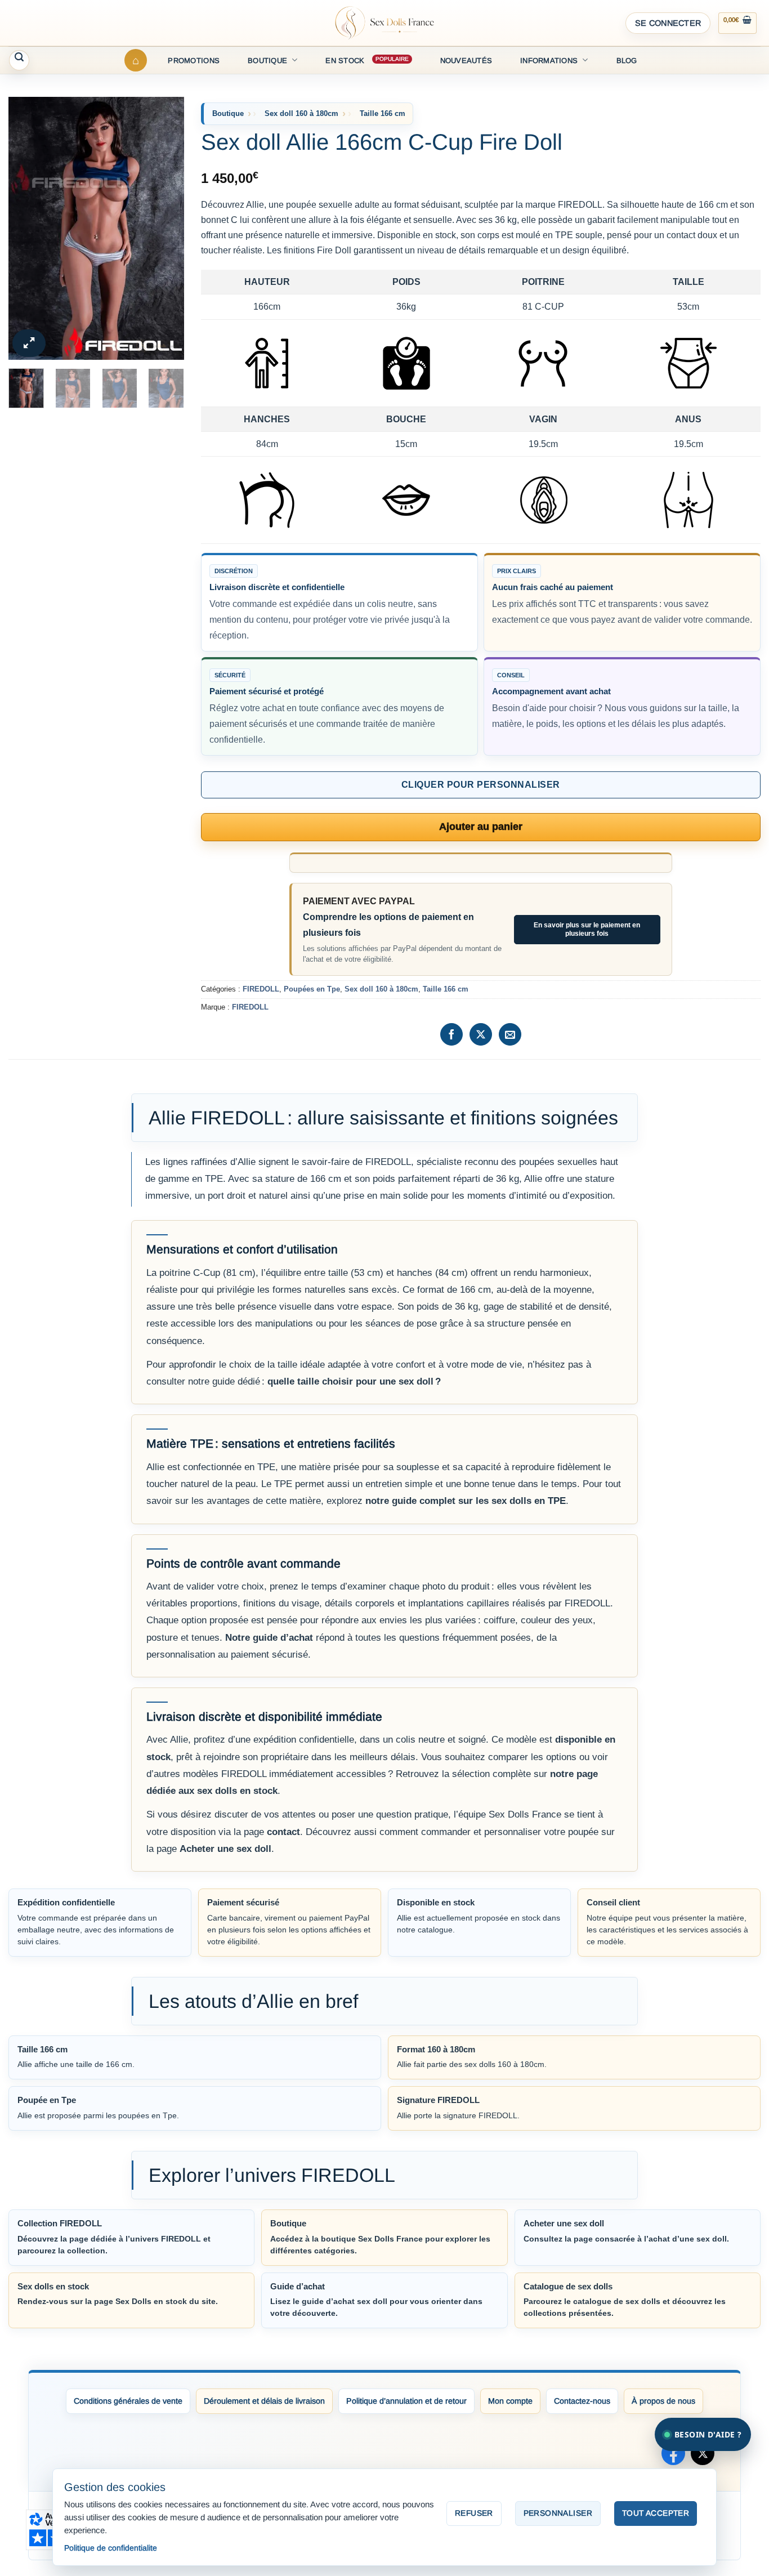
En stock (345, 61)
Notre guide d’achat (269, 1638)
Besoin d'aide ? (708, 2434)
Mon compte (510, 2401)
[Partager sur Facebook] (451, 1034)
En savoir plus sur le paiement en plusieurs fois (587, 929)
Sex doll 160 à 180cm (301, 113)
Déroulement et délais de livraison (264, 2401)
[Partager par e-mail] (510, 1034)
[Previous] (26, 228)
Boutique (267, 61)
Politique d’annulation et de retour (406, 2401)
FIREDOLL (261, 989)
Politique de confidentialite (111, 2548)
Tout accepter (656, 2513)
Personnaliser (558, 2513)
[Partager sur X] (481, 1034)
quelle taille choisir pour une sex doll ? (354, 1381)
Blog (627, 61)
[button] (668, 23)
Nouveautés (466, 61)
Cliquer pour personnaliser (480, 785)
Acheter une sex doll (225, 1849)
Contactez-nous (582, 2401)
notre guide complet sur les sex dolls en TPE (466, 1501)
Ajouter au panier (481, 827)
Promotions (194, 61)
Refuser (474, 2513)
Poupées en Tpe (312, 989)
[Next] (166, 228)
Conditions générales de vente (128, 2401)
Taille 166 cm (383, 113)
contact (283, 1832)
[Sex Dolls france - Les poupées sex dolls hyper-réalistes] (384, 23)
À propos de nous (663, 2401)
